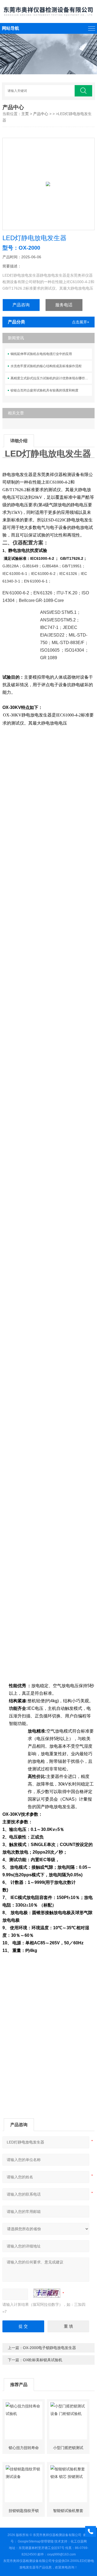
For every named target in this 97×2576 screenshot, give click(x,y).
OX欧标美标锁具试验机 (43, 2360)
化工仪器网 (79, 2541)
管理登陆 (47, 2541)
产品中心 (41, 114)
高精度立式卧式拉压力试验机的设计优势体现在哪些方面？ (51, 378)
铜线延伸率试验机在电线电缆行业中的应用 (41, 354)
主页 (25, 114)
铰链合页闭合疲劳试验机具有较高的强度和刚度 (44, 390)
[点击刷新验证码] (47, 2293)
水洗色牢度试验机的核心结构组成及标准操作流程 (46, 366)
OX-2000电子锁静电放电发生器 (49, 2348)
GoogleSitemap (29, 2541)
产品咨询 (21, 305)
